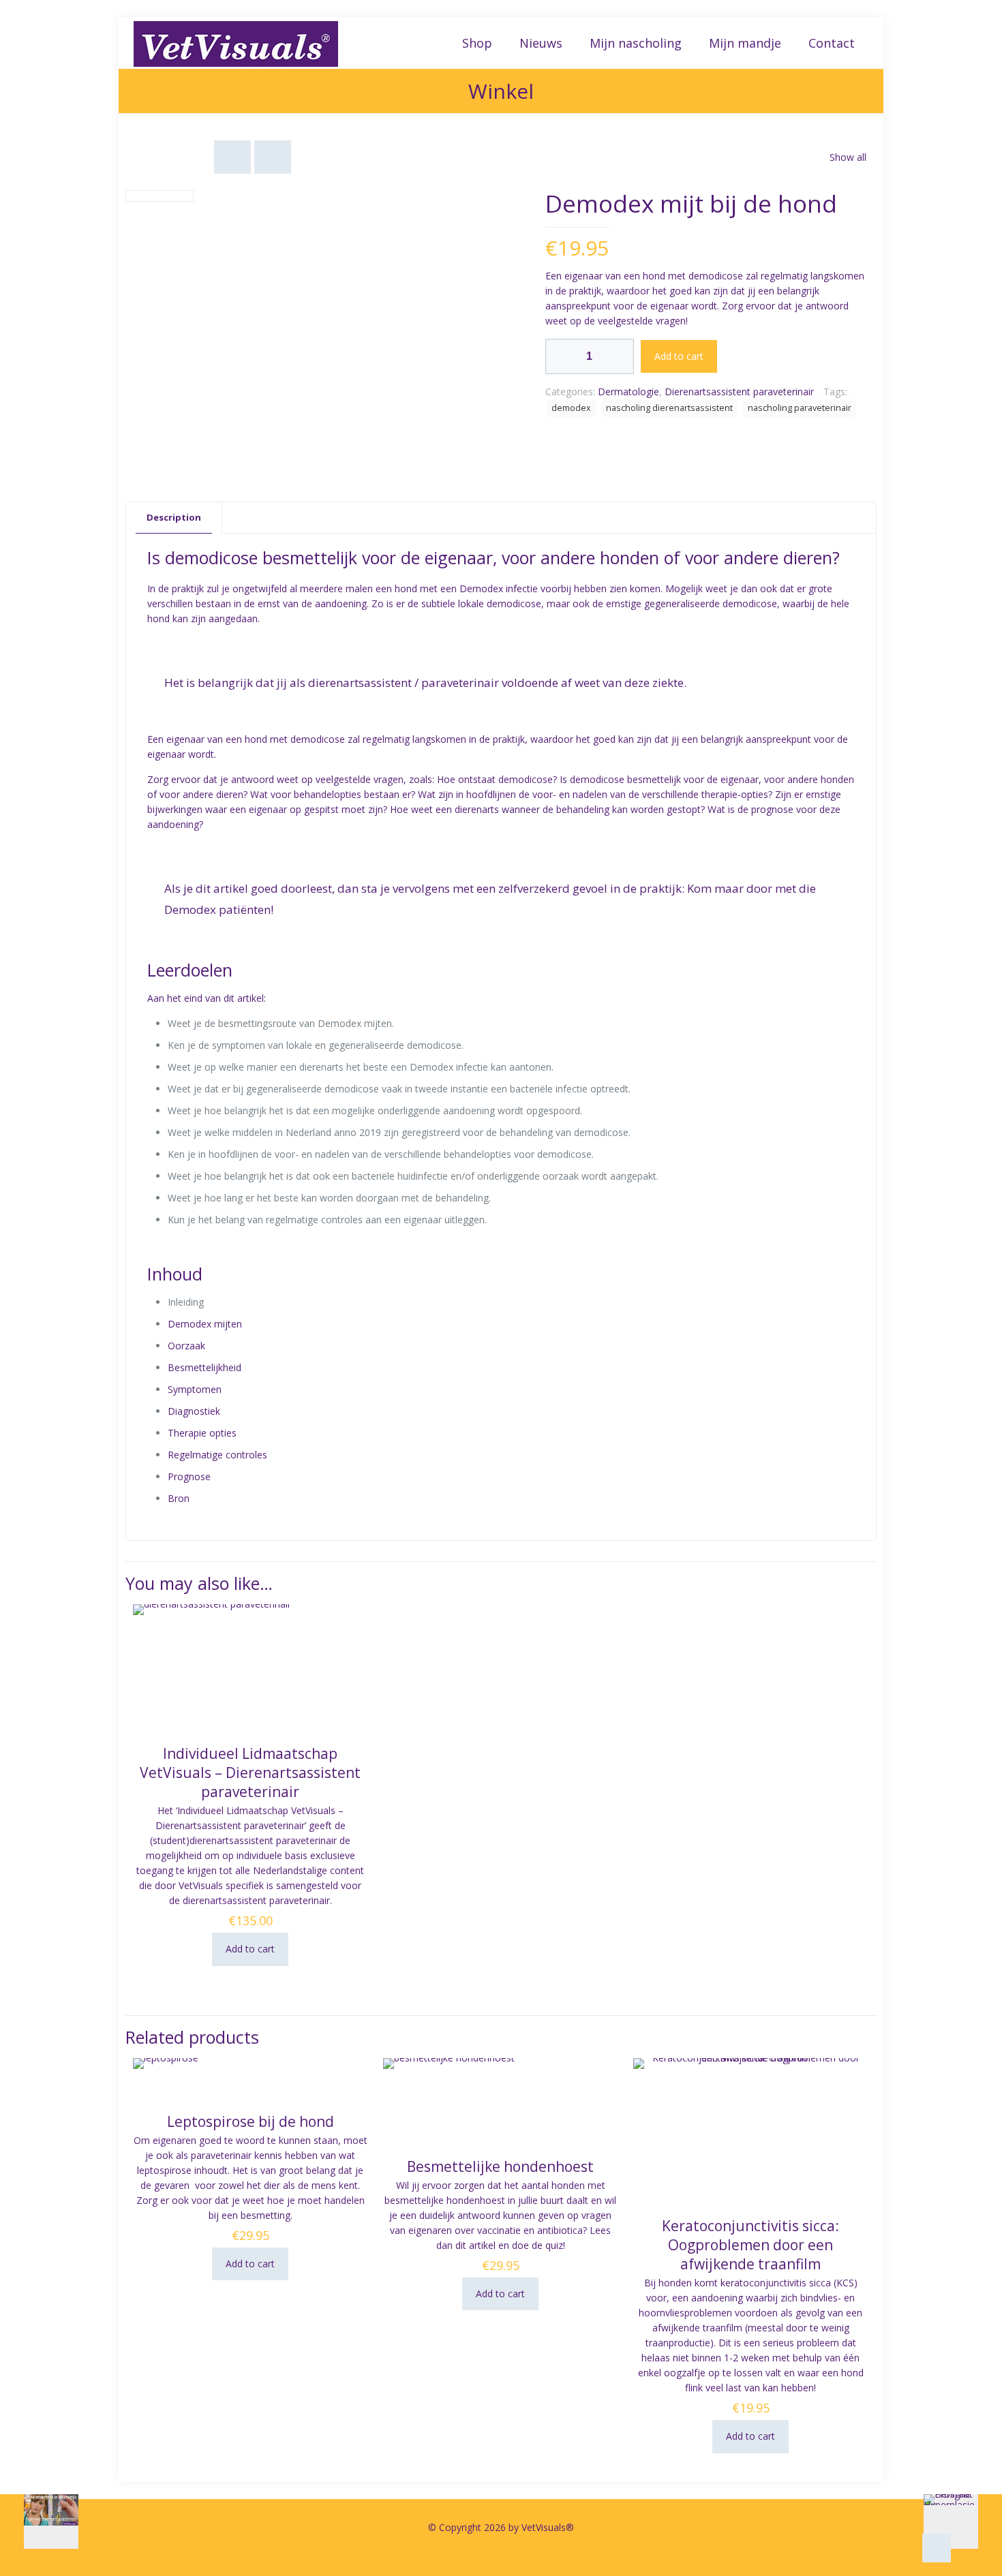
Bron (179, 1498)
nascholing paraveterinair (800, 408)
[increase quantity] (619, 356)
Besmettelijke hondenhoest (500, 2166)
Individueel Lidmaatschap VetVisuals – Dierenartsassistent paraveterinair (250, 1773)
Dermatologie (628, 392)
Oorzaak (186, 1346)
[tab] (174, 518)
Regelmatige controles (217, 1455)
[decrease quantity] (561, 356)
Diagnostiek (194, 1411)
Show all (848, 157)
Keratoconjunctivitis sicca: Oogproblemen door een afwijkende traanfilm (750, 2245)
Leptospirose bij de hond (250, 2121)
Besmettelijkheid (204, 1367)
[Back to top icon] (937, 2548)
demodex (571, 408)
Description (174, 517)
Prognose (189, 1476)
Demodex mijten (205, 1324)
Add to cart (679, 356)
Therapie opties (202, 1433)
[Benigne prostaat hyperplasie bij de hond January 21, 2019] (963, 2521)
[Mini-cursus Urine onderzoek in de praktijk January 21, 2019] (39, 2521)
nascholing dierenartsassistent (669, 408)
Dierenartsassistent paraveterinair (739, 392)
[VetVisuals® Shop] (236, 43)
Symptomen (195, 1389)
